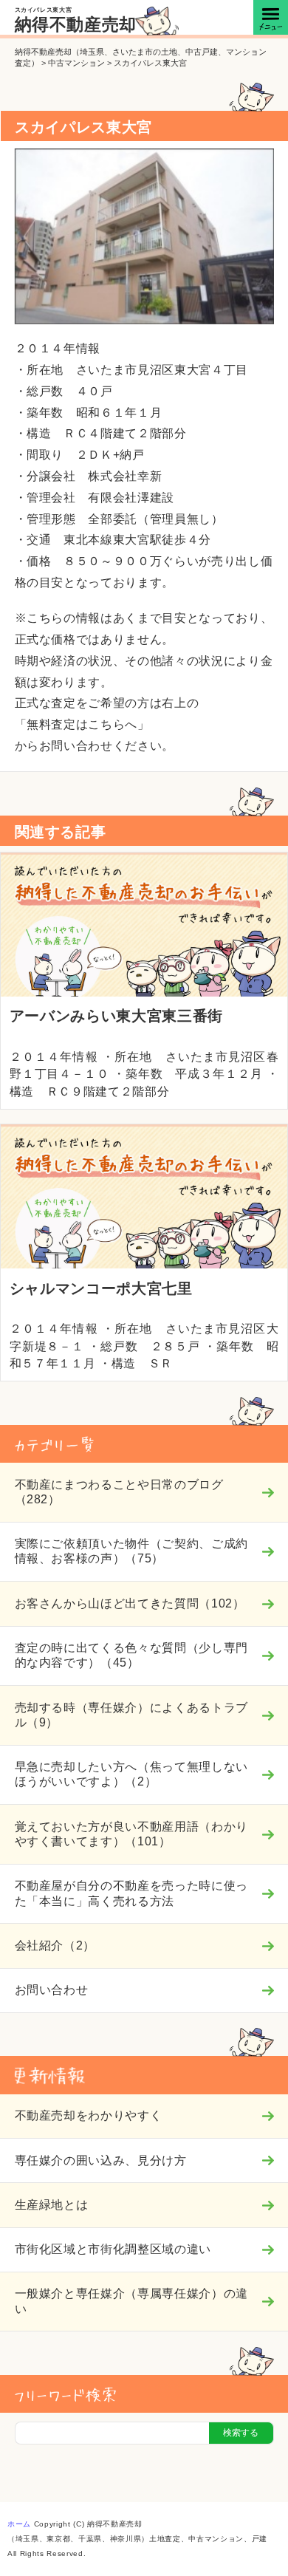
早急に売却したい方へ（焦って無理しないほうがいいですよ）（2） (132, 1774)
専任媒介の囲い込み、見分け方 (101, 2160)
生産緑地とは (52, 2205)
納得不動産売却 (76, 24)
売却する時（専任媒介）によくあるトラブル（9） (132, 1715)
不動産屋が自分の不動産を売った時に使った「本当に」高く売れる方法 (132, 1893)
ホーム (19, 2524)
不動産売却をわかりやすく (89, 2115)
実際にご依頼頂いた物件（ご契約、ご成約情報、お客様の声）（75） (132, 1551)
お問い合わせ (52, 1990)
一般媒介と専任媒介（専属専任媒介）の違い (132, 2301)
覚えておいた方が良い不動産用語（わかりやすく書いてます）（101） (132, 1834)
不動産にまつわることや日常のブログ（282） (119, 1492)
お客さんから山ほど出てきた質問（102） (130, 1603)
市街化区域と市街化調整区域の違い (113, 2249)
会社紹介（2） (55, 1945)
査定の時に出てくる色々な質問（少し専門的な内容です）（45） (132, 1655)
